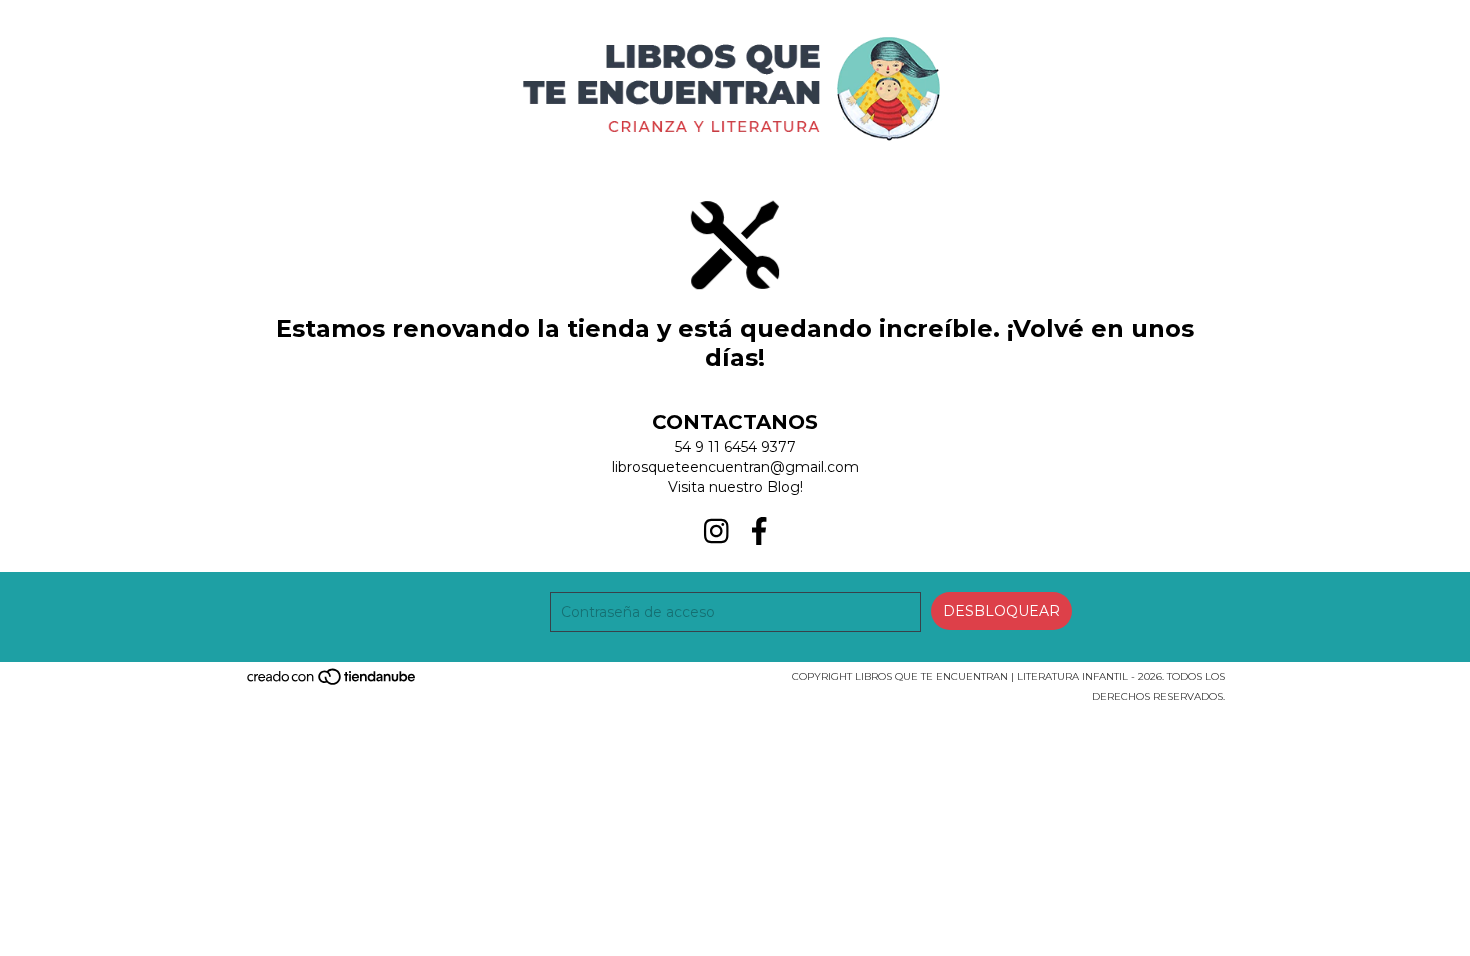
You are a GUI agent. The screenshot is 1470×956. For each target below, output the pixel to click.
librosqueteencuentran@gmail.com (735, 467)
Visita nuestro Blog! (735, 487)
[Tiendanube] (332, 682)
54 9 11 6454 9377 (735, 447)
